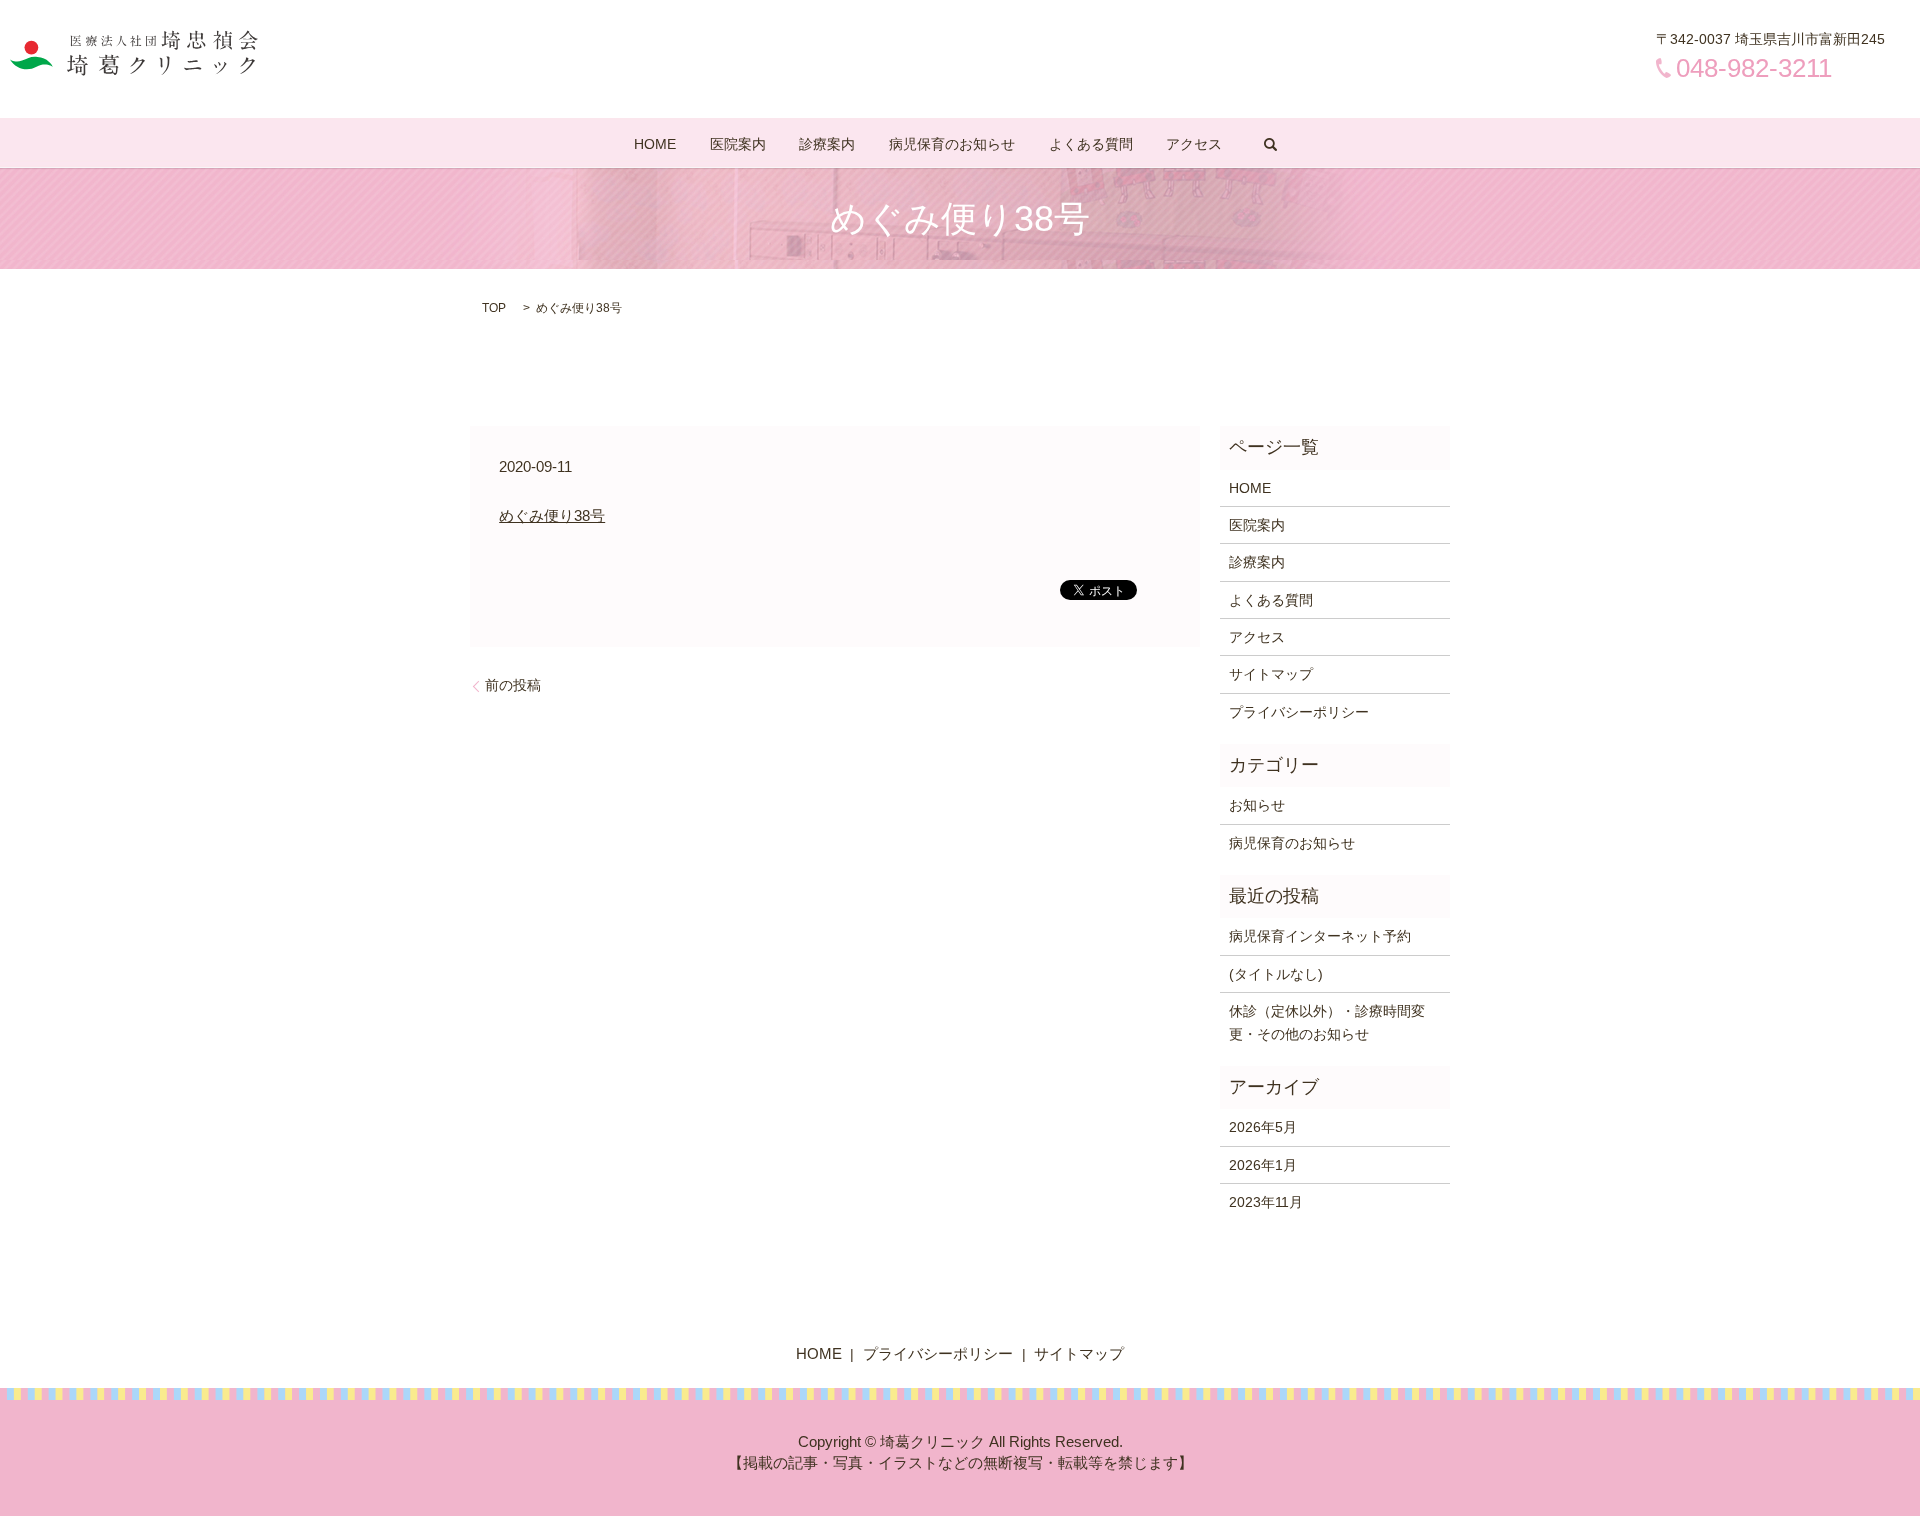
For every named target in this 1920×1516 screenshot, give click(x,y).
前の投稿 (513, 685)
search (1271, 144)
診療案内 (827, 144)
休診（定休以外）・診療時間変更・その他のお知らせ (1327, 1022)
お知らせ (1257, 805)
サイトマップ (1271, 674)
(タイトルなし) (1276, 974)
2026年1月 (1263, 1165)
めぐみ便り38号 (552, 515)
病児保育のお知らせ (952, 144)
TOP (494, 308)
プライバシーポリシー (1299, 712)
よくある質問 (1091, 144)
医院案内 (738, 144)
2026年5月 (1263, 1127)
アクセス (1194, 144)
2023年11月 (1266, 1202)
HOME (655, 144)
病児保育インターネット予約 (1320, 936)
